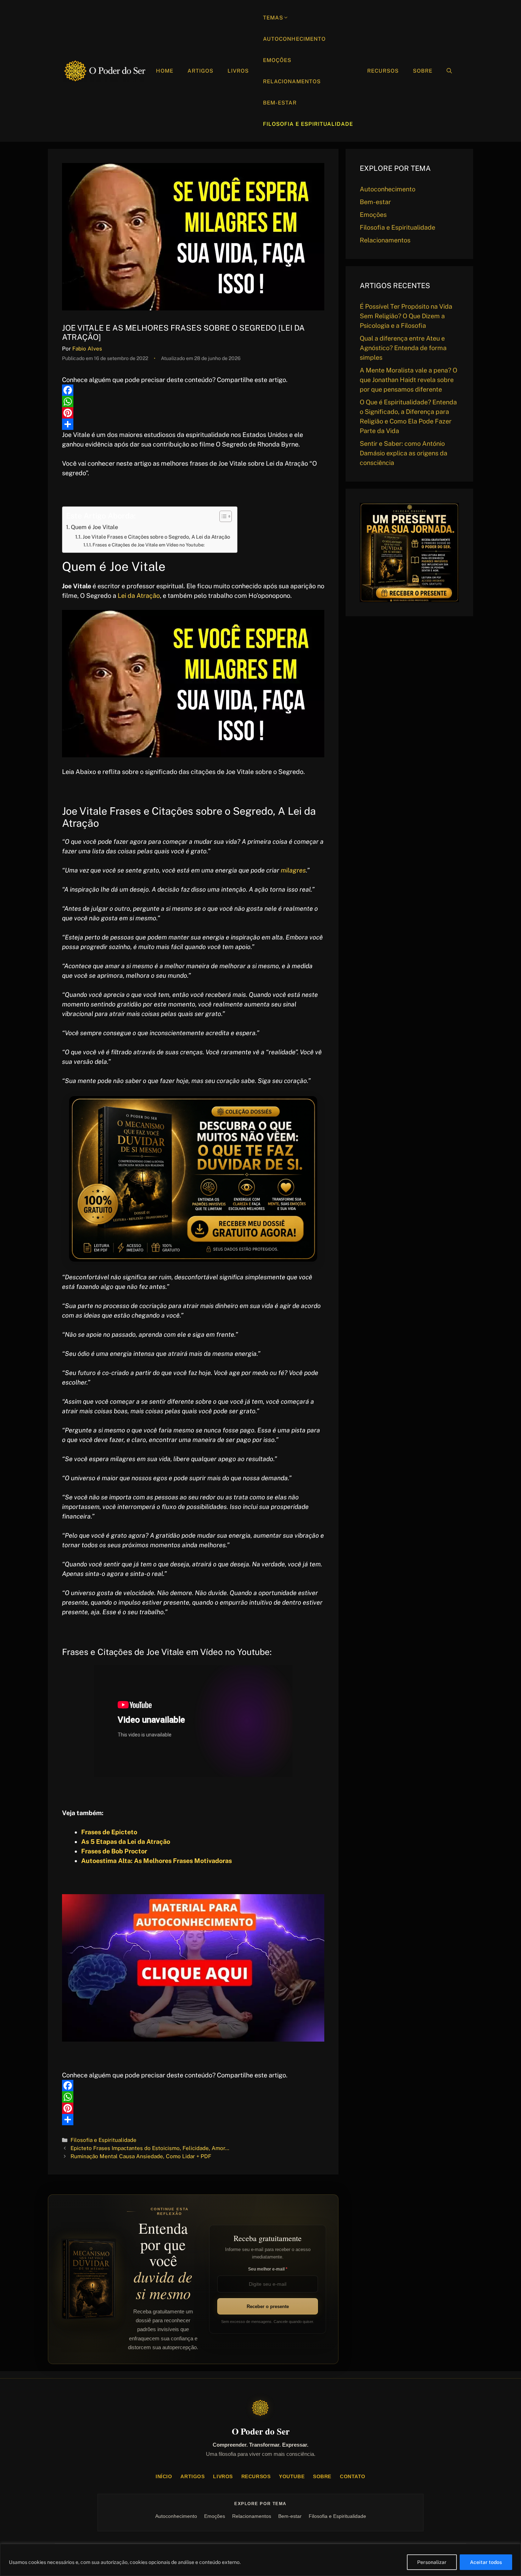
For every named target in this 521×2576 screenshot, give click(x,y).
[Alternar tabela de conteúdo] (222, 516)
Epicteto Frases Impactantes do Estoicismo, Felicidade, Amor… (150, 2148)
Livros (238, 71)
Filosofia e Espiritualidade (308, 124)
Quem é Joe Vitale (94, 527)
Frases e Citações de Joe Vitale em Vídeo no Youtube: (149, 545)
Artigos (200, 71)
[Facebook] (193, 390)
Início (164, 2476)
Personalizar (432, 2562)
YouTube (292, 2476)
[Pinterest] (193, 413)
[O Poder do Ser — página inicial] (260, 2408)
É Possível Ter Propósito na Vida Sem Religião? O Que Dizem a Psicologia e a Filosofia (406, 316)
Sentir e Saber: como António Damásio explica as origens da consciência (404, 453)
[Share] (193, 424)
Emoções (277, 60)
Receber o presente (268, 2306)
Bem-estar (280, 103)
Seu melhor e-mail (267, 2269)
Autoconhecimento (294, 39)
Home (165, 71)
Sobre (423, 71)
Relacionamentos (292, 81)
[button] (449, 71)
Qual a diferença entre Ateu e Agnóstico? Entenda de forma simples (403, 348)
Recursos (383, 71)
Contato (353, 2476)
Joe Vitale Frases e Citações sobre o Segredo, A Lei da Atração (156, 537)
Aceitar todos (486, 2562)
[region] (260, 2560)
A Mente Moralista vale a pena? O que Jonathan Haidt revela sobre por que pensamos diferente (408, 380)
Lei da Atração (139, 596)
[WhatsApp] (193, 402)
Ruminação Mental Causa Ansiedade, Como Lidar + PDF (141, 2156)
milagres (293, 870)
